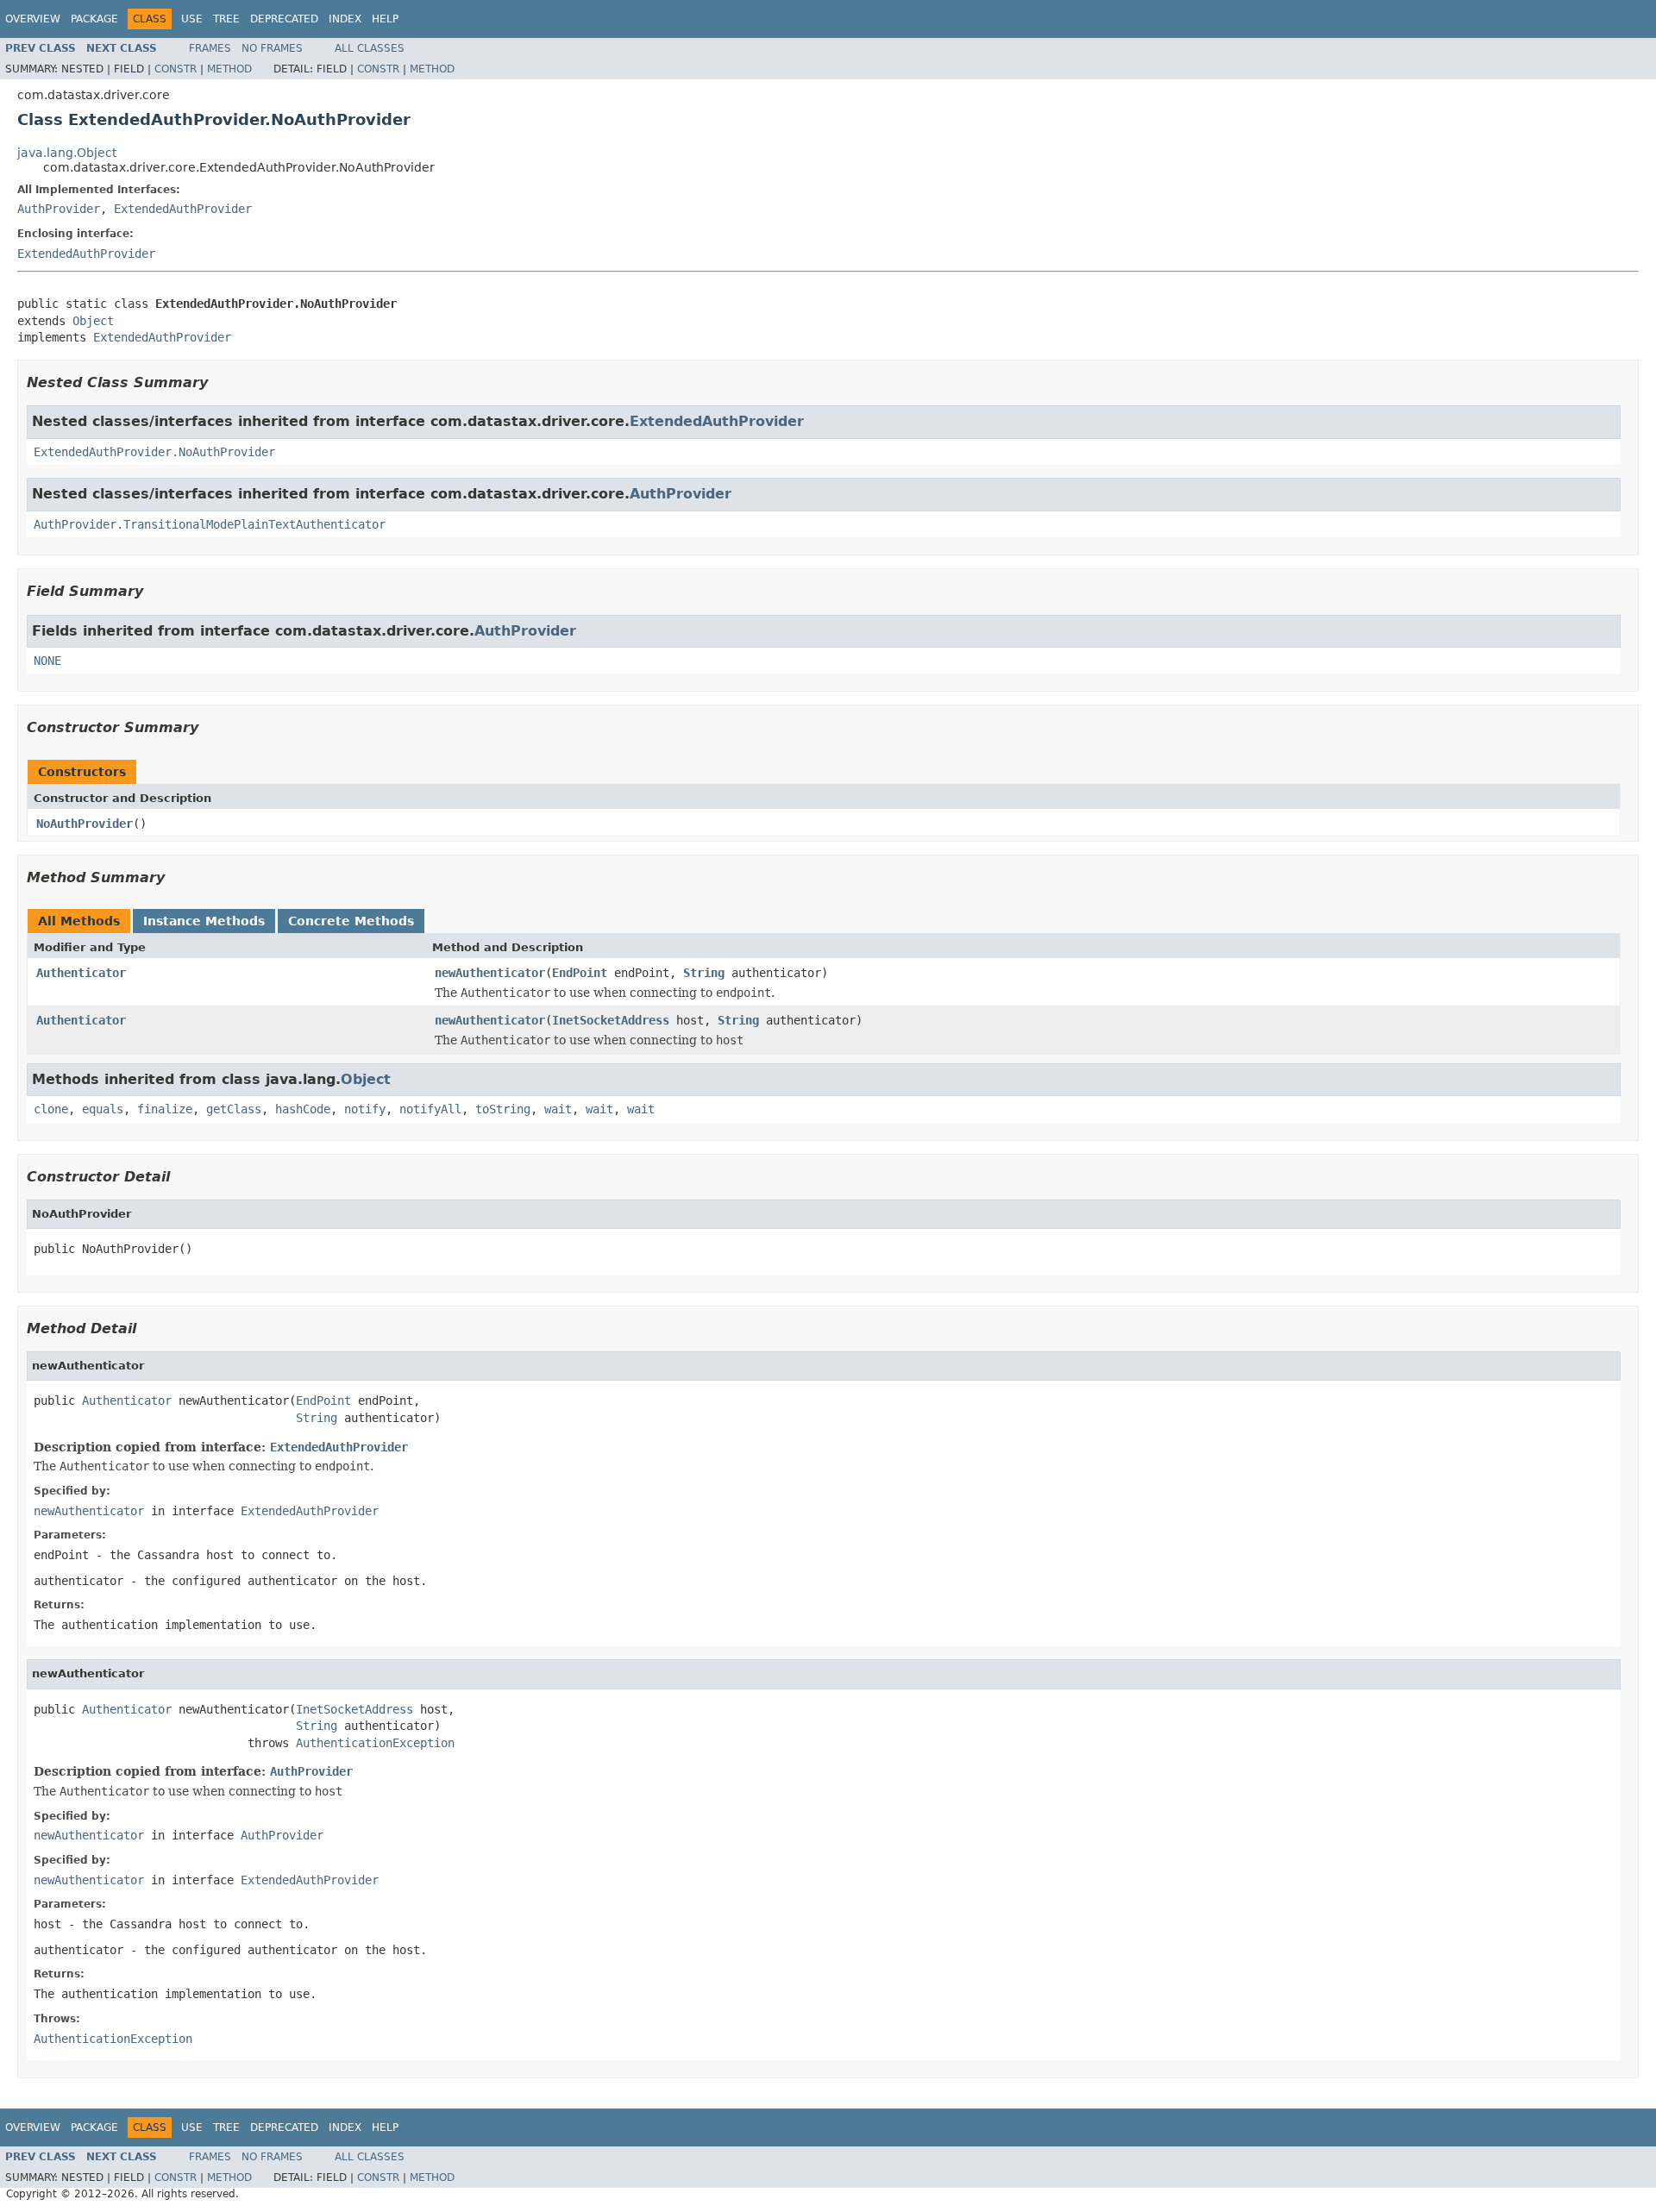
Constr (176, 69)
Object (93, 321)
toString (503, 1109)
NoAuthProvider (85, 824)
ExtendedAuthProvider (183, 209)
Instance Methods (204, 921)
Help (385, 19)
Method (229, 69)
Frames (210, 48)
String (704, 973)
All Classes (370, 48)
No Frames (272, 48)
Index (345, 19)
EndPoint (580, 973)
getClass (234, 1109)
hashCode (303, 1109)
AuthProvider (59, 209)
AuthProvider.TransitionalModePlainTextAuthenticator (210, 524)
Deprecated (284, 19)
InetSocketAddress (611, 1020)
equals (103, 1109)
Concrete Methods (351, 921)
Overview (33, 19)
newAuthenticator (490, 973)
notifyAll (430, 1109)
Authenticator (81, 973)
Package (94, 19)
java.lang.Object (67, 153)
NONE (47, 661)
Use (192, 19)
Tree (226, 19)
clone (51, 1109)
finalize (165, 1109)
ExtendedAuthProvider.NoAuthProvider (154, 452)
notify (365, 1109)
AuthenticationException (375, 1743)
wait (558, 1109)
